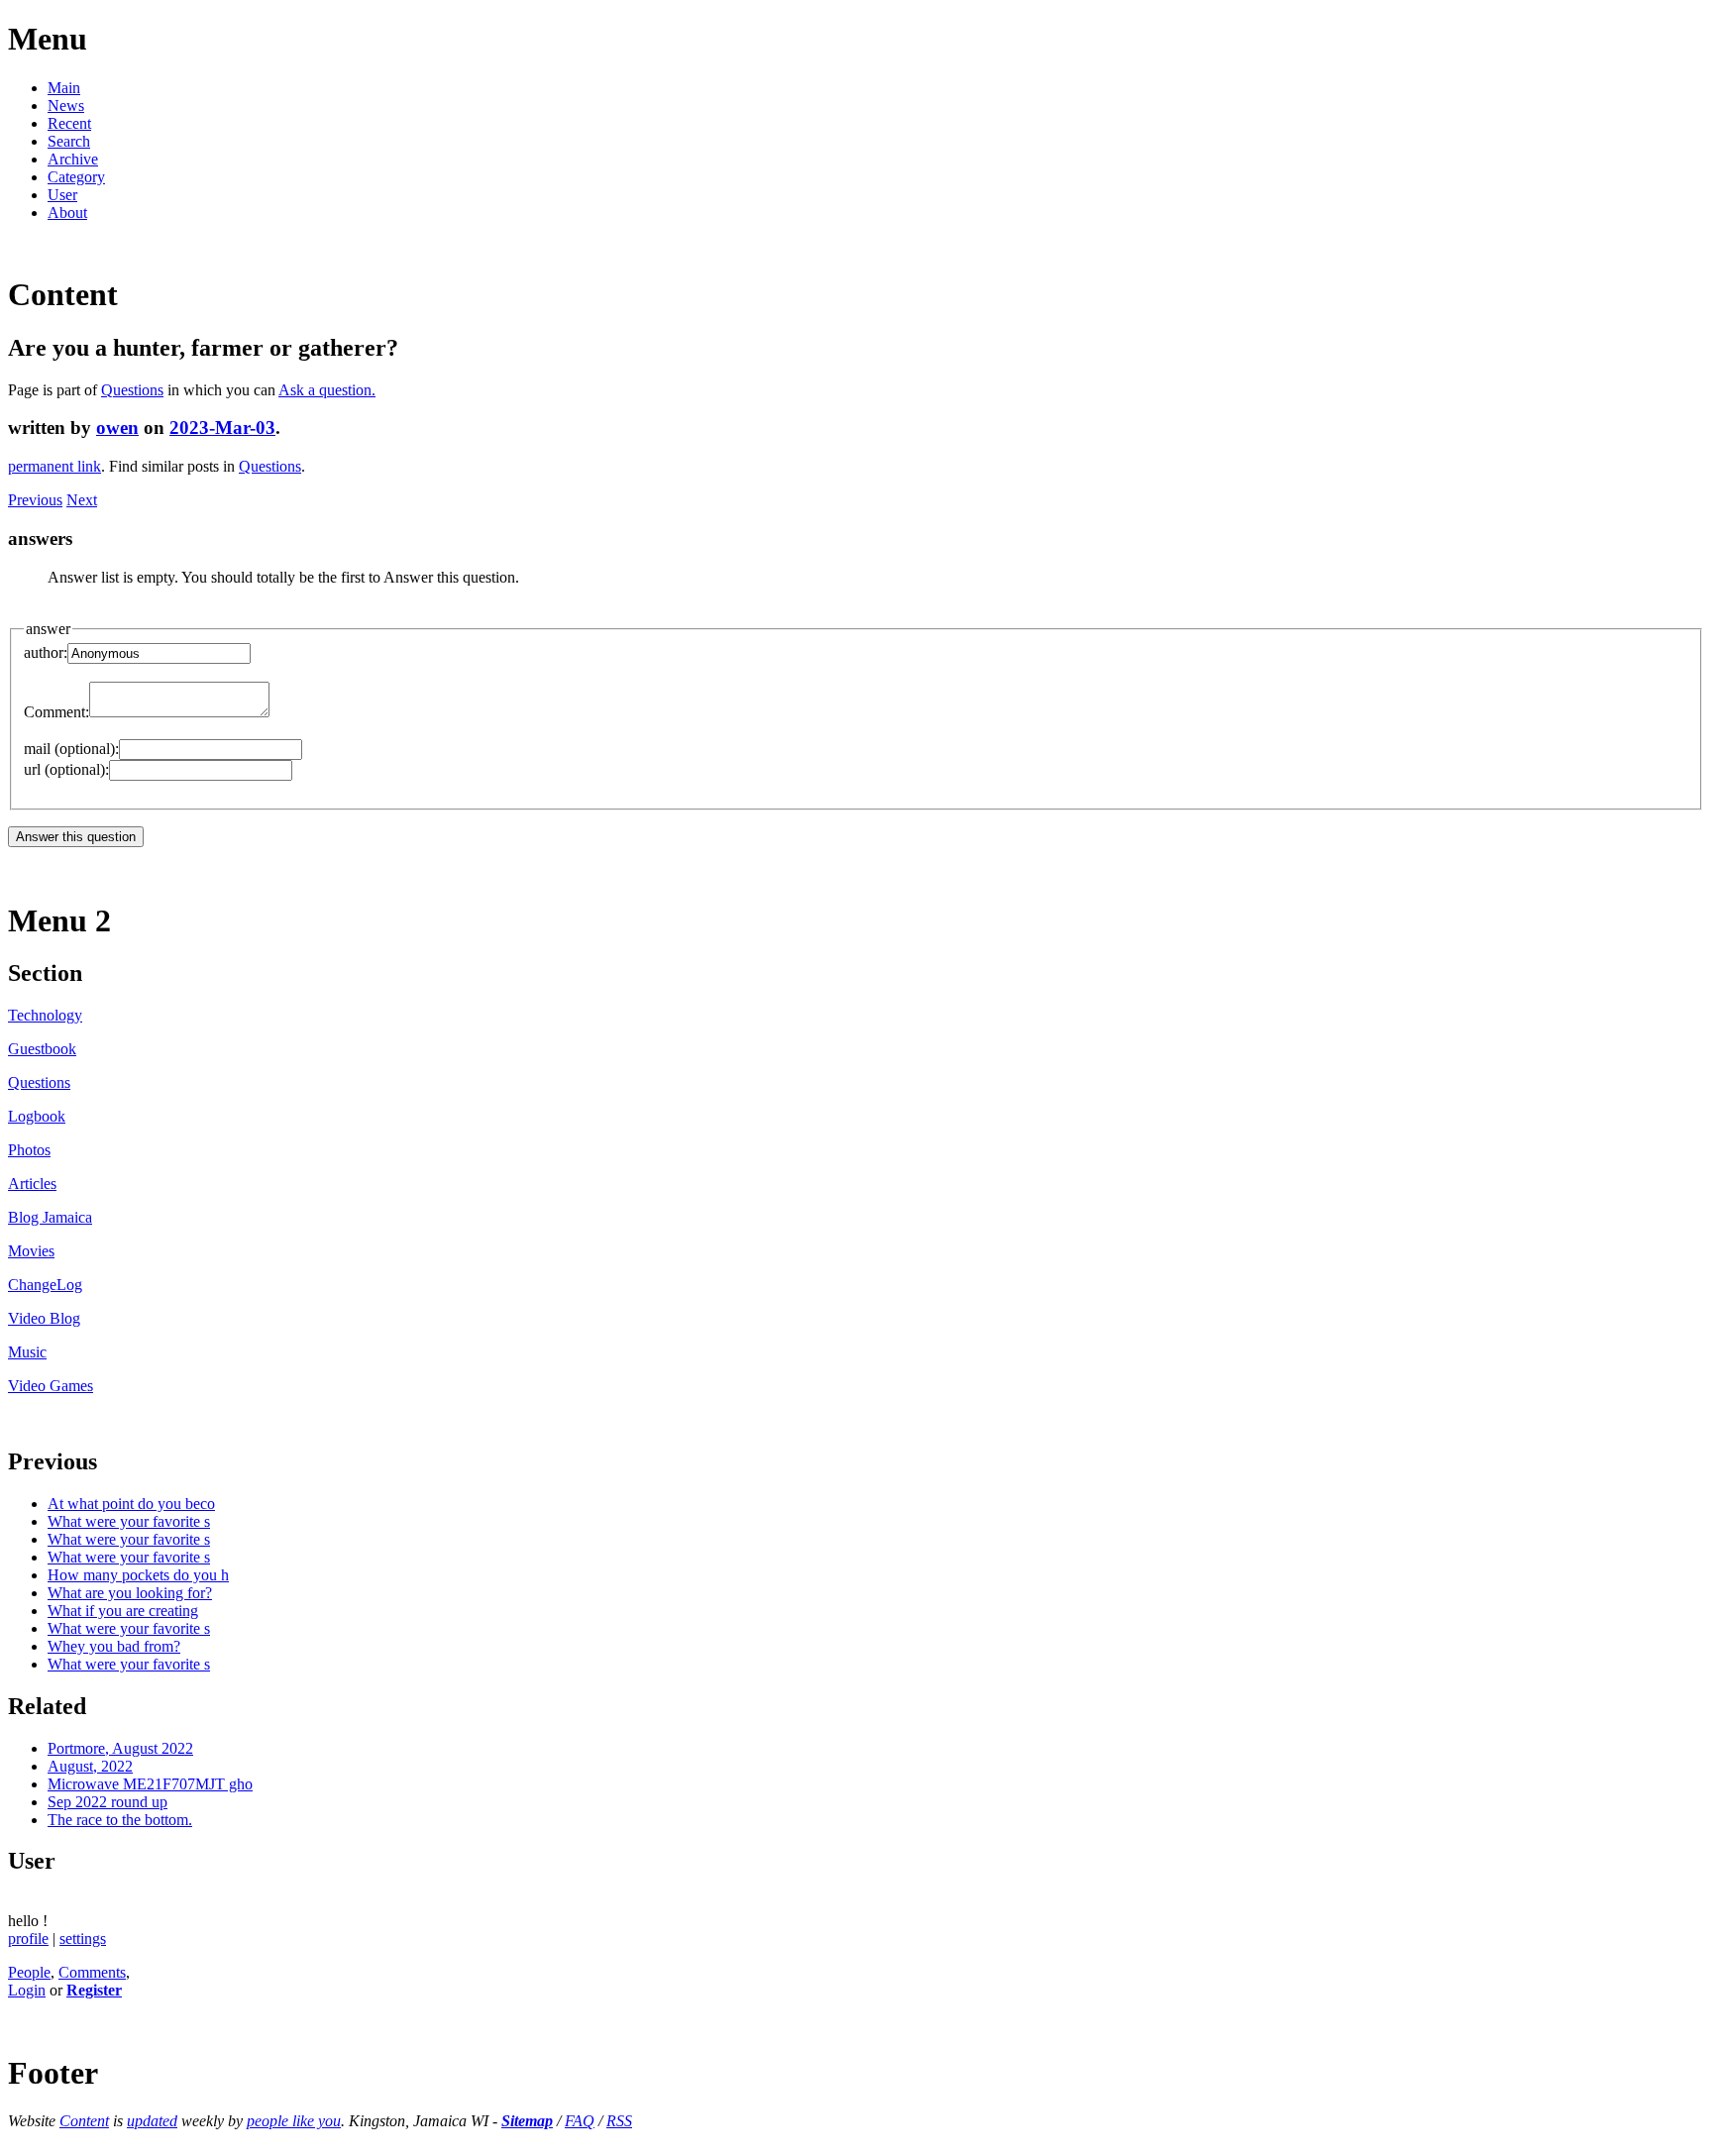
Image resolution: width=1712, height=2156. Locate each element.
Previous (35, 500)
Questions (132, 390)
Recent (69, 123)
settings (83, 1939)
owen (117, 428)
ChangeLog (45, 1285)
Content (84, 2121)
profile (28, 1939)
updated (152, 2121)
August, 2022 (90, 1766)
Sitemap (527, 2121)
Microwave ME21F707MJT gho (150, 1784)
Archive (73, 159)
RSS (619, 2121)
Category (76, 177)
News (66, 106)
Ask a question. (327, 390)
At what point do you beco (131, 1504)
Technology (45, 1015)
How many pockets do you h (138, 1575)
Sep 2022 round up (107, 1802)
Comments (92, 1972)
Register (94, 1990)
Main (64, 88)
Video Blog (44, 1318)
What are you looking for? (130, 1593)
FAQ (580, 2121)
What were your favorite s (129, 1521)
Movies (31, 1251)
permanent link (54, 466)
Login (27, 1990)
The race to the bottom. (120, 1820)
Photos (29, 1150)
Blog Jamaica (50, 1217)
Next (82, 500)
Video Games (51, 1386)
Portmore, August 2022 (120, 1748)
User (62, 195)
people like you (294, 2121)
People (29, 1972)
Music (27, 1352)
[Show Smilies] (279, 712)
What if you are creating (123, 1611)
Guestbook (42, 1049)
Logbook (37, 1116)
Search (69, 141)
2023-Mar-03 (222, 428)
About (67, 213)
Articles (32, 1184)
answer (48, 629)
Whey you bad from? (114, 1646)
